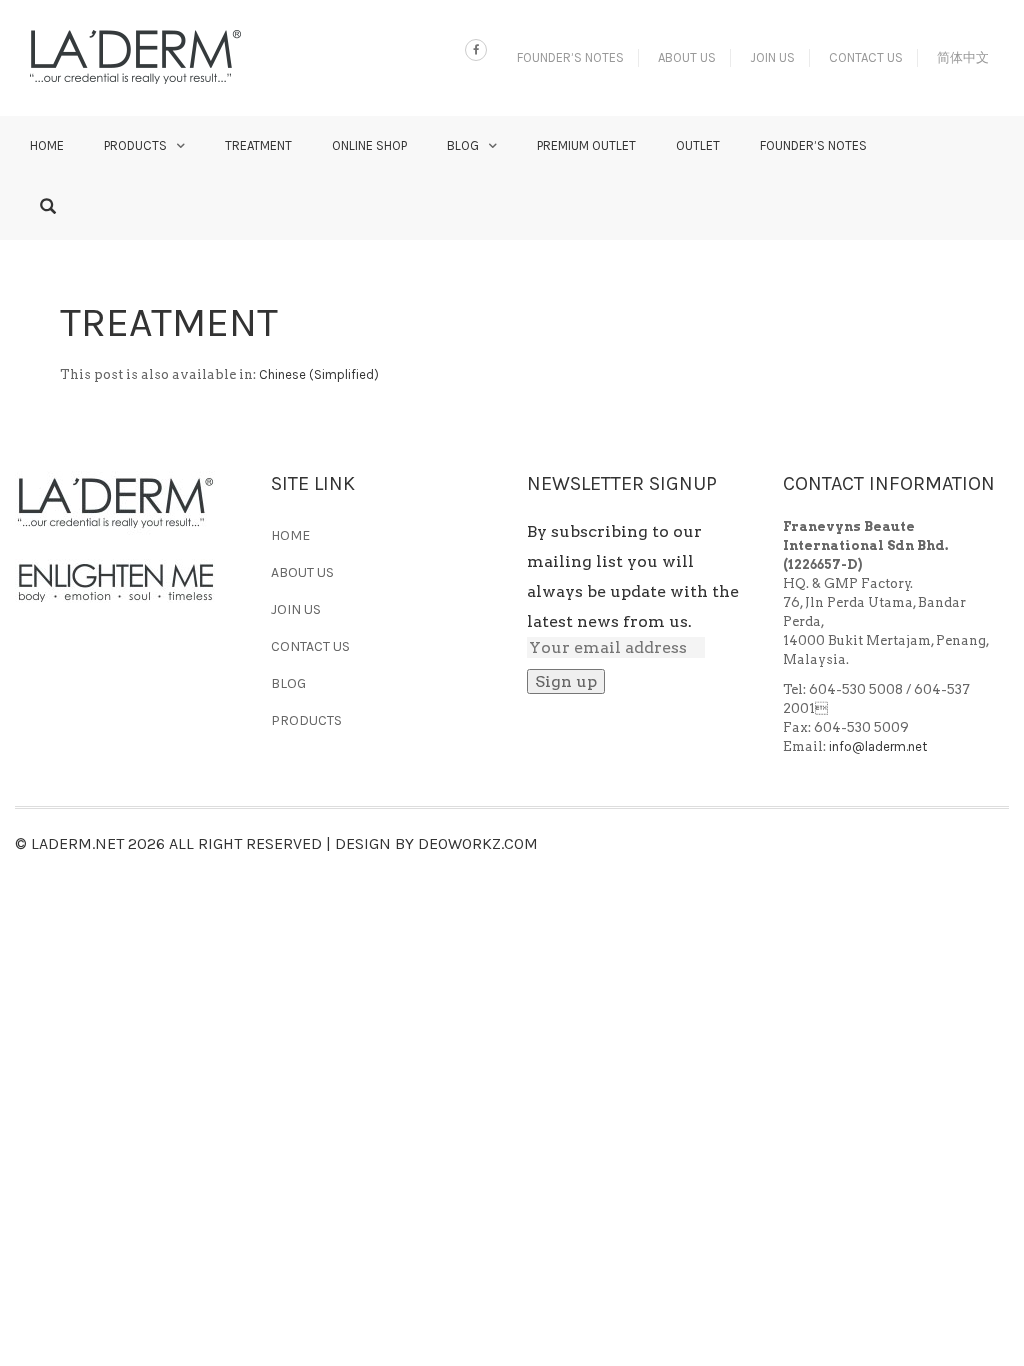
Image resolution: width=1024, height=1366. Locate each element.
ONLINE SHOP (369, 145)
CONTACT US (866, 57)
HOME (47, 145)
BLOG (463, 145)
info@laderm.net (878, 746)
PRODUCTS (135, 145)
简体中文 (963, 57)
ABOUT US (687, 57)
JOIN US (772, 57)
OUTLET (698, 145)
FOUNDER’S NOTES (570, 57)
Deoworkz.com (478, 843)
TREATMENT (258, 145)
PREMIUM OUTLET (586, 145)
